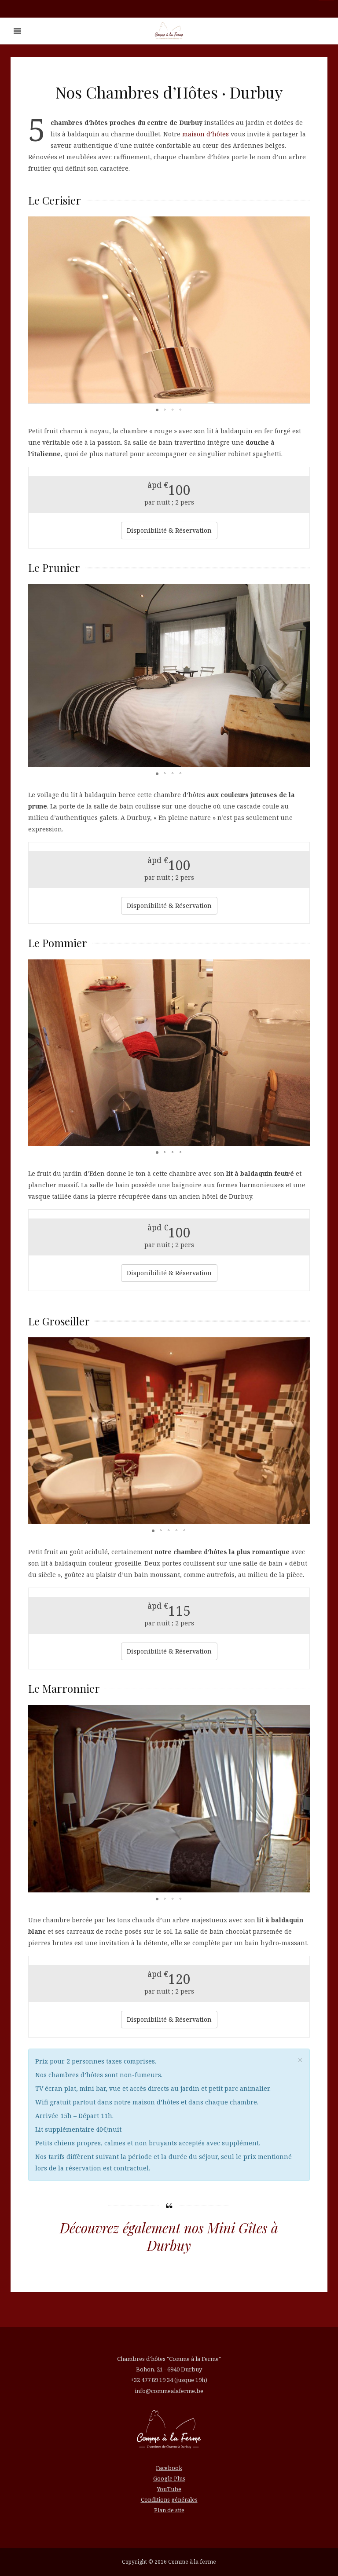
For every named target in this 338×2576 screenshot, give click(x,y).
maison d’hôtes (206, 134)
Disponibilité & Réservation (169, 530)
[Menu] (17, 31)
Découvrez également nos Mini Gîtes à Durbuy (169, 2237)
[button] (36, 310)
